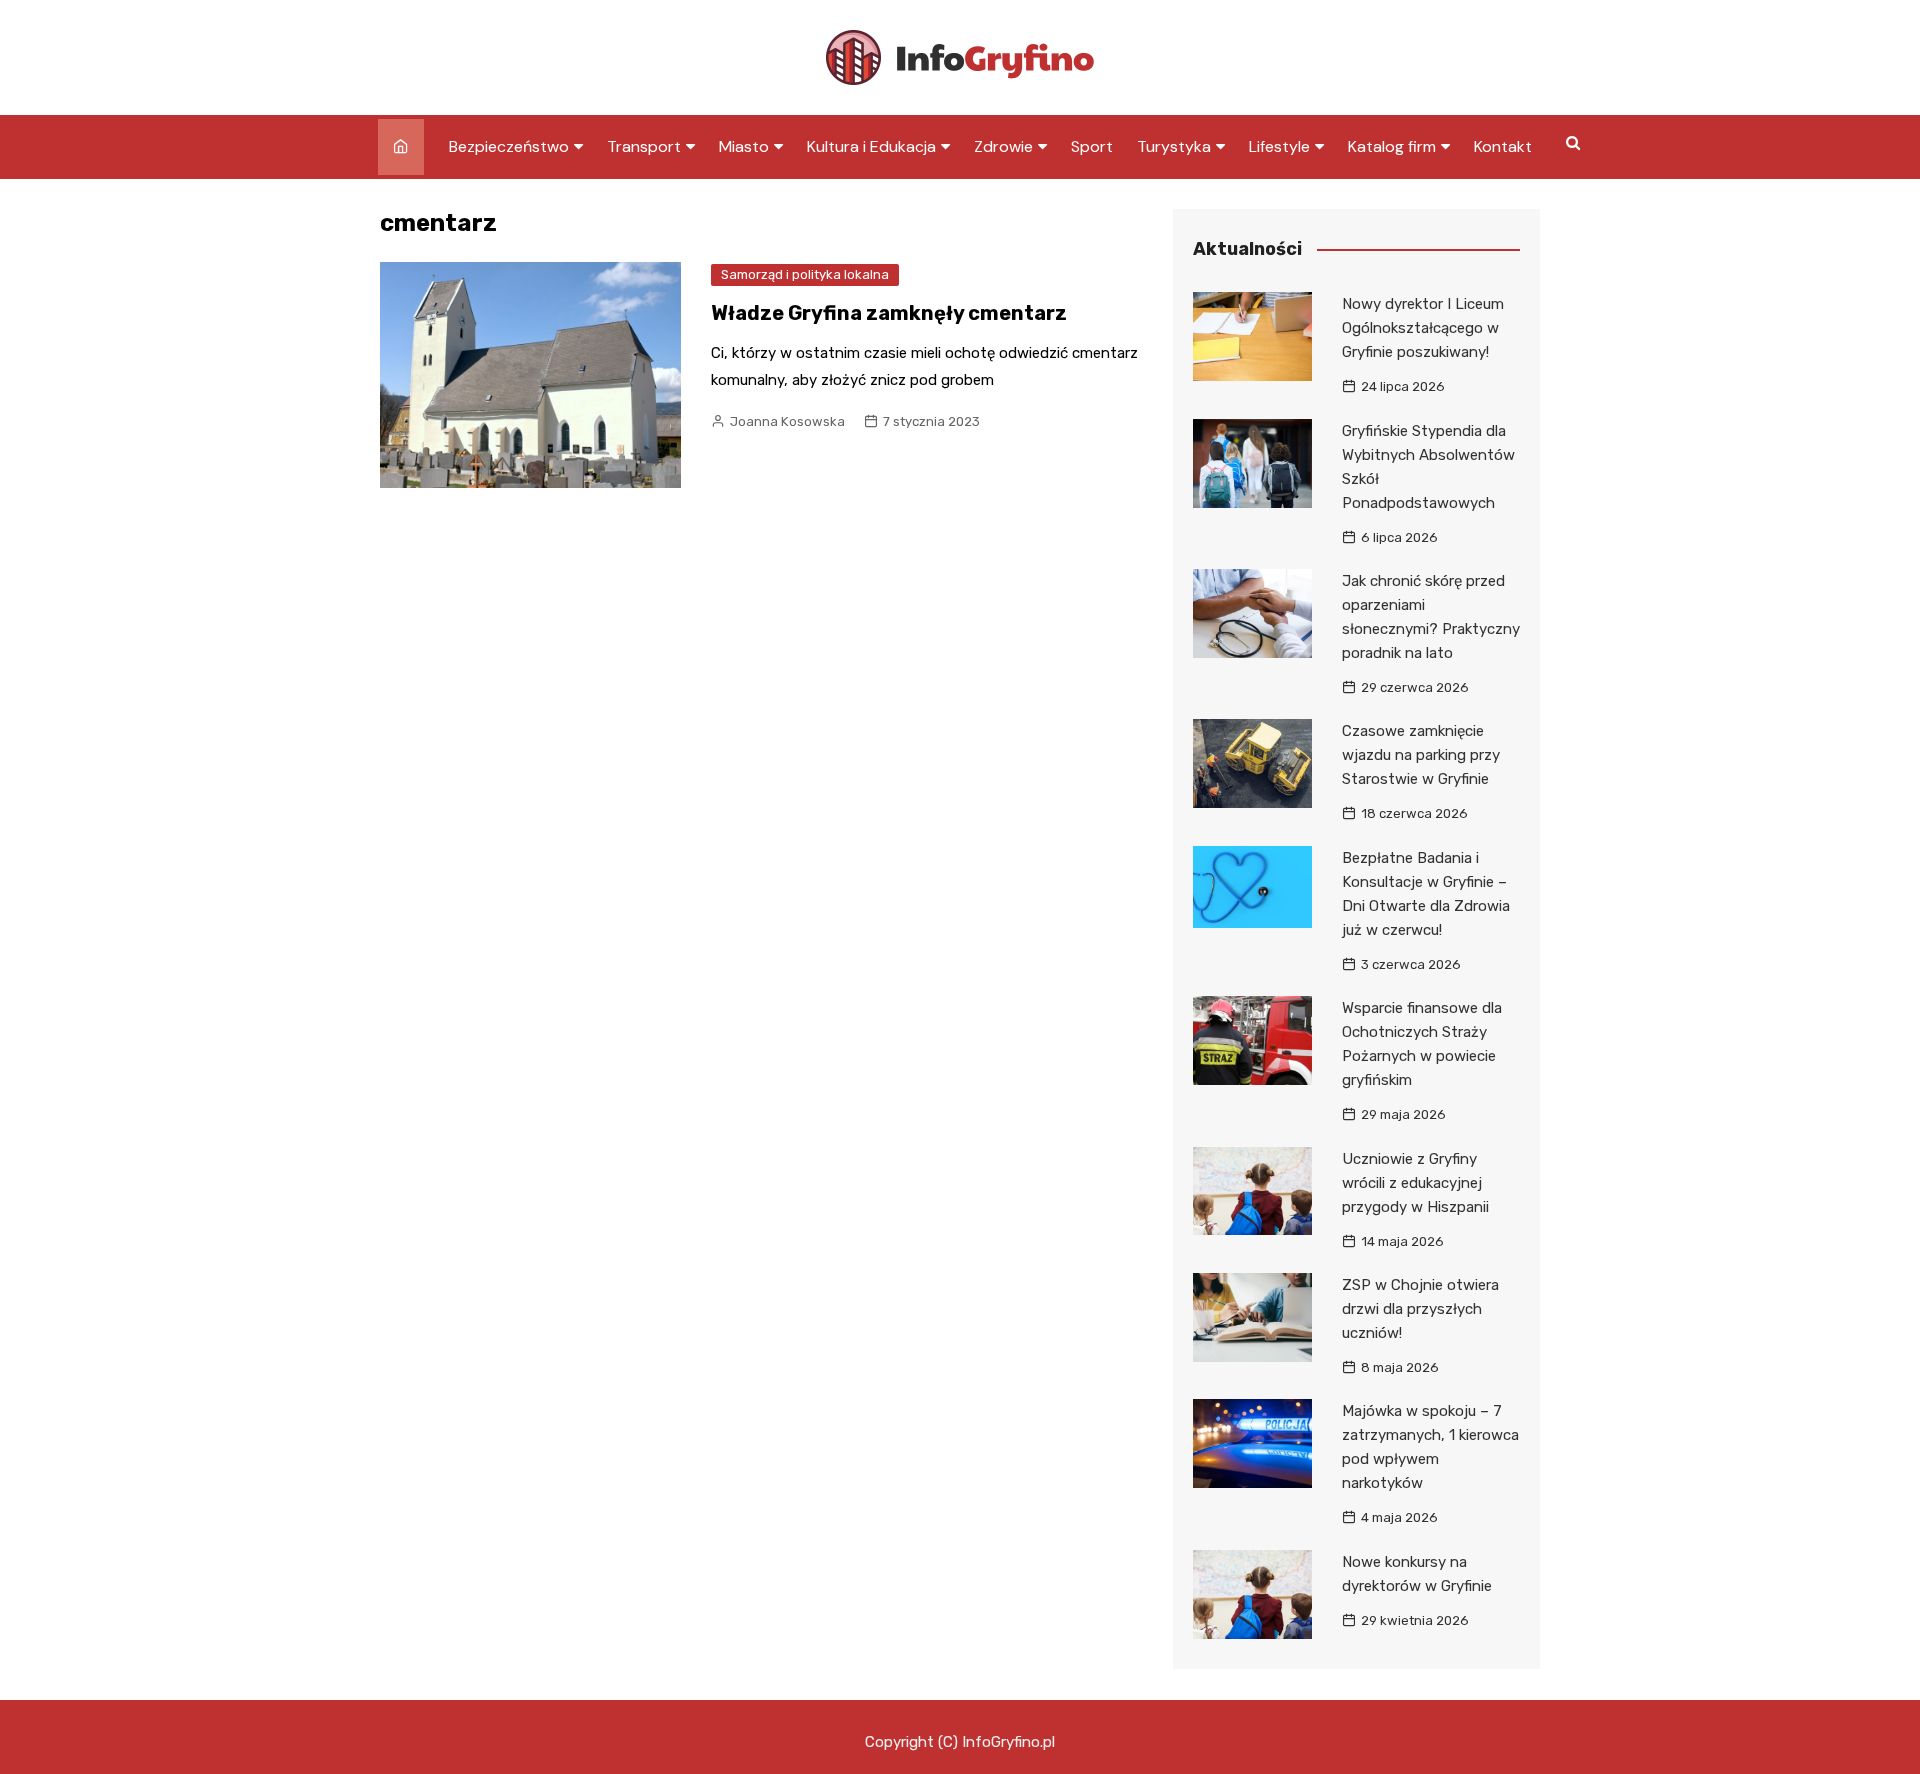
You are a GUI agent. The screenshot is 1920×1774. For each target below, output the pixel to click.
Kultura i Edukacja (871, 146)
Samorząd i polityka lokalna (805, 274)
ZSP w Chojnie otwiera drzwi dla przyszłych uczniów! (1420, 1309)
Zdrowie (1003, 146)
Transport (644, 146)
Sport (1092, 146)
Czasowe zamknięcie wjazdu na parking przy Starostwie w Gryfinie (1421, 755)
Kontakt (1503, 146)
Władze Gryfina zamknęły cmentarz (889, 313)
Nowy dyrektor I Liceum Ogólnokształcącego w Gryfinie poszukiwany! (1423, 328)
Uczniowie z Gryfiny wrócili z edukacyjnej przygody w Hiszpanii (1415, 1183)
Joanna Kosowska (787, 421)
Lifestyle (1279, 146)
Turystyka (1174, 146)
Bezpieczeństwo (509, 146)
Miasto (744, 146)
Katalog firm (1392, 146)
